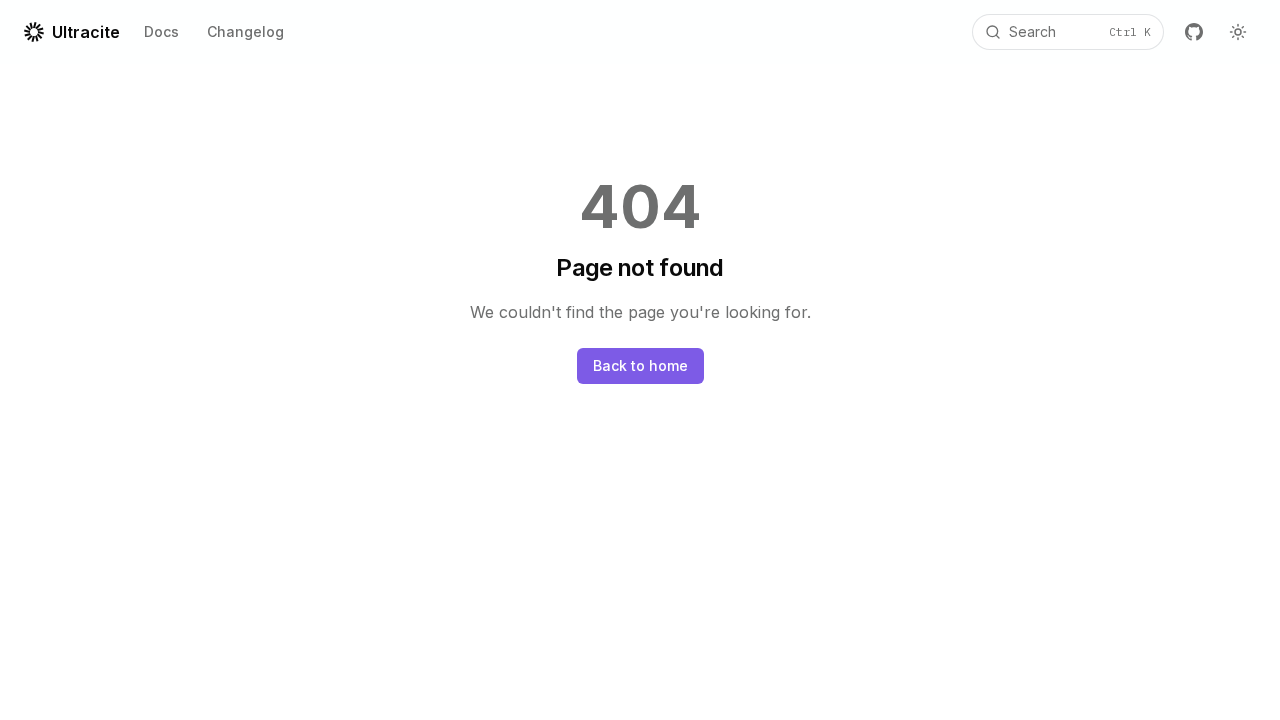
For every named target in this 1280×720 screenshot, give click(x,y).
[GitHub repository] (1194, 32)
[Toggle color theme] (1238, 32)
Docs (161, 31)
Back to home (640, 365)
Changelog (245, 31)
